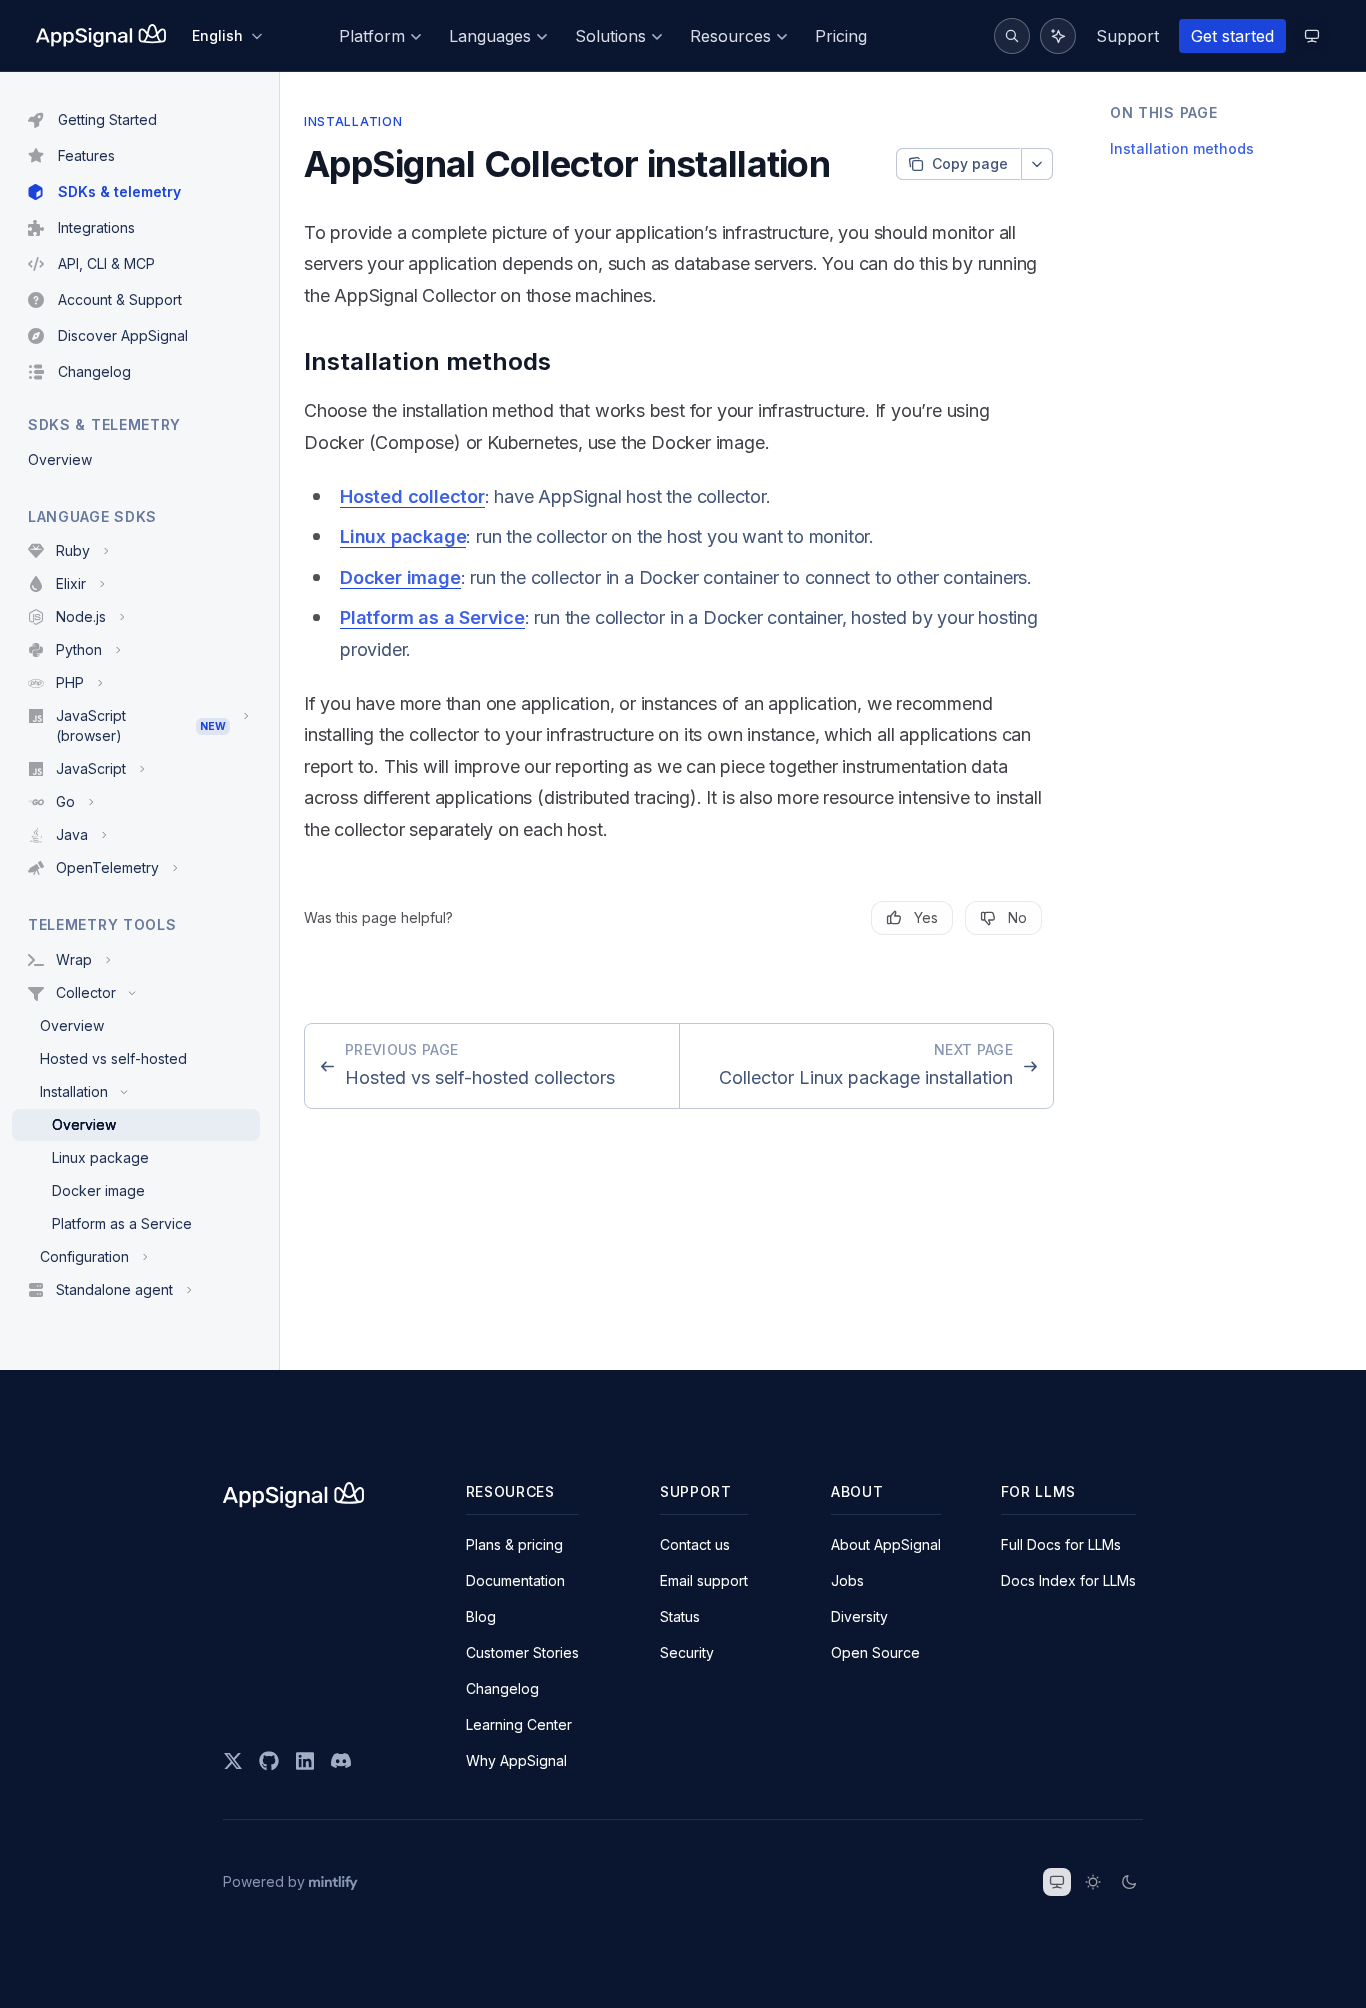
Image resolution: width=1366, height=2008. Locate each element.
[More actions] (1037, 164)
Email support (704, 1580)
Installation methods (1182, 149)
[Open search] (1012, 36)
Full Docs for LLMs (1061, 1544)
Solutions (610, 36)
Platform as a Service (432, 617)
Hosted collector (412, 496)
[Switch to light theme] (1093, 1882)
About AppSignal (886, 1544)
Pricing (841, 36)
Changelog (502, 1688)
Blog (481, 1616)
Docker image (400, 577)
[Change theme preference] (1312, 36)
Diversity (859, 1616)
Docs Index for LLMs (1068, 1580)
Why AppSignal (516, 1760)
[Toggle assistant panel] (1058, 36)
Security (687, 1652)
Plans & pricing (514, 1544)
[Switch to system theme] (1057, 1882)
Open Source (875, 1652)
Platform (372, 36)
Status (680, 1616)
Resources (730, 36)
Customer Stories (522, 1652)
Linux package (403, 536)
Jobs (847, 1580)
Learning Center (519, 1724)
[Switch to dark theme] (1129, 1882)
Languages (490, 36)
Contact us (695, 1544)
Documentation (515, 1580)
